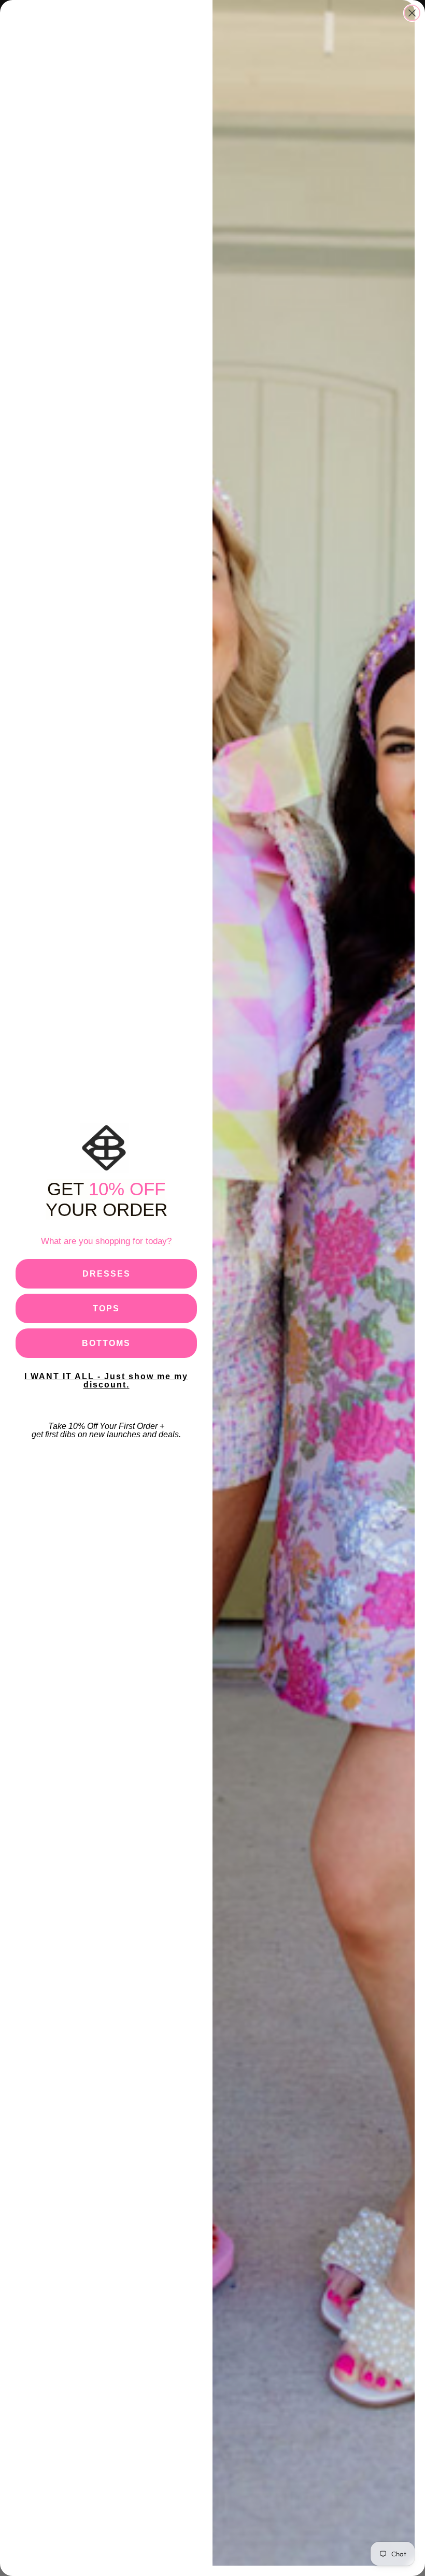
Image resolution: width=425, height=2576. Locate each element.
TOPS (106, 1308)
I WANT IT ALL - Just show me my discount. (106, 1380)
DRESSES (107, 1274)
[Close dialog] (412, 13)
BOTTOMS (106, 1343)
